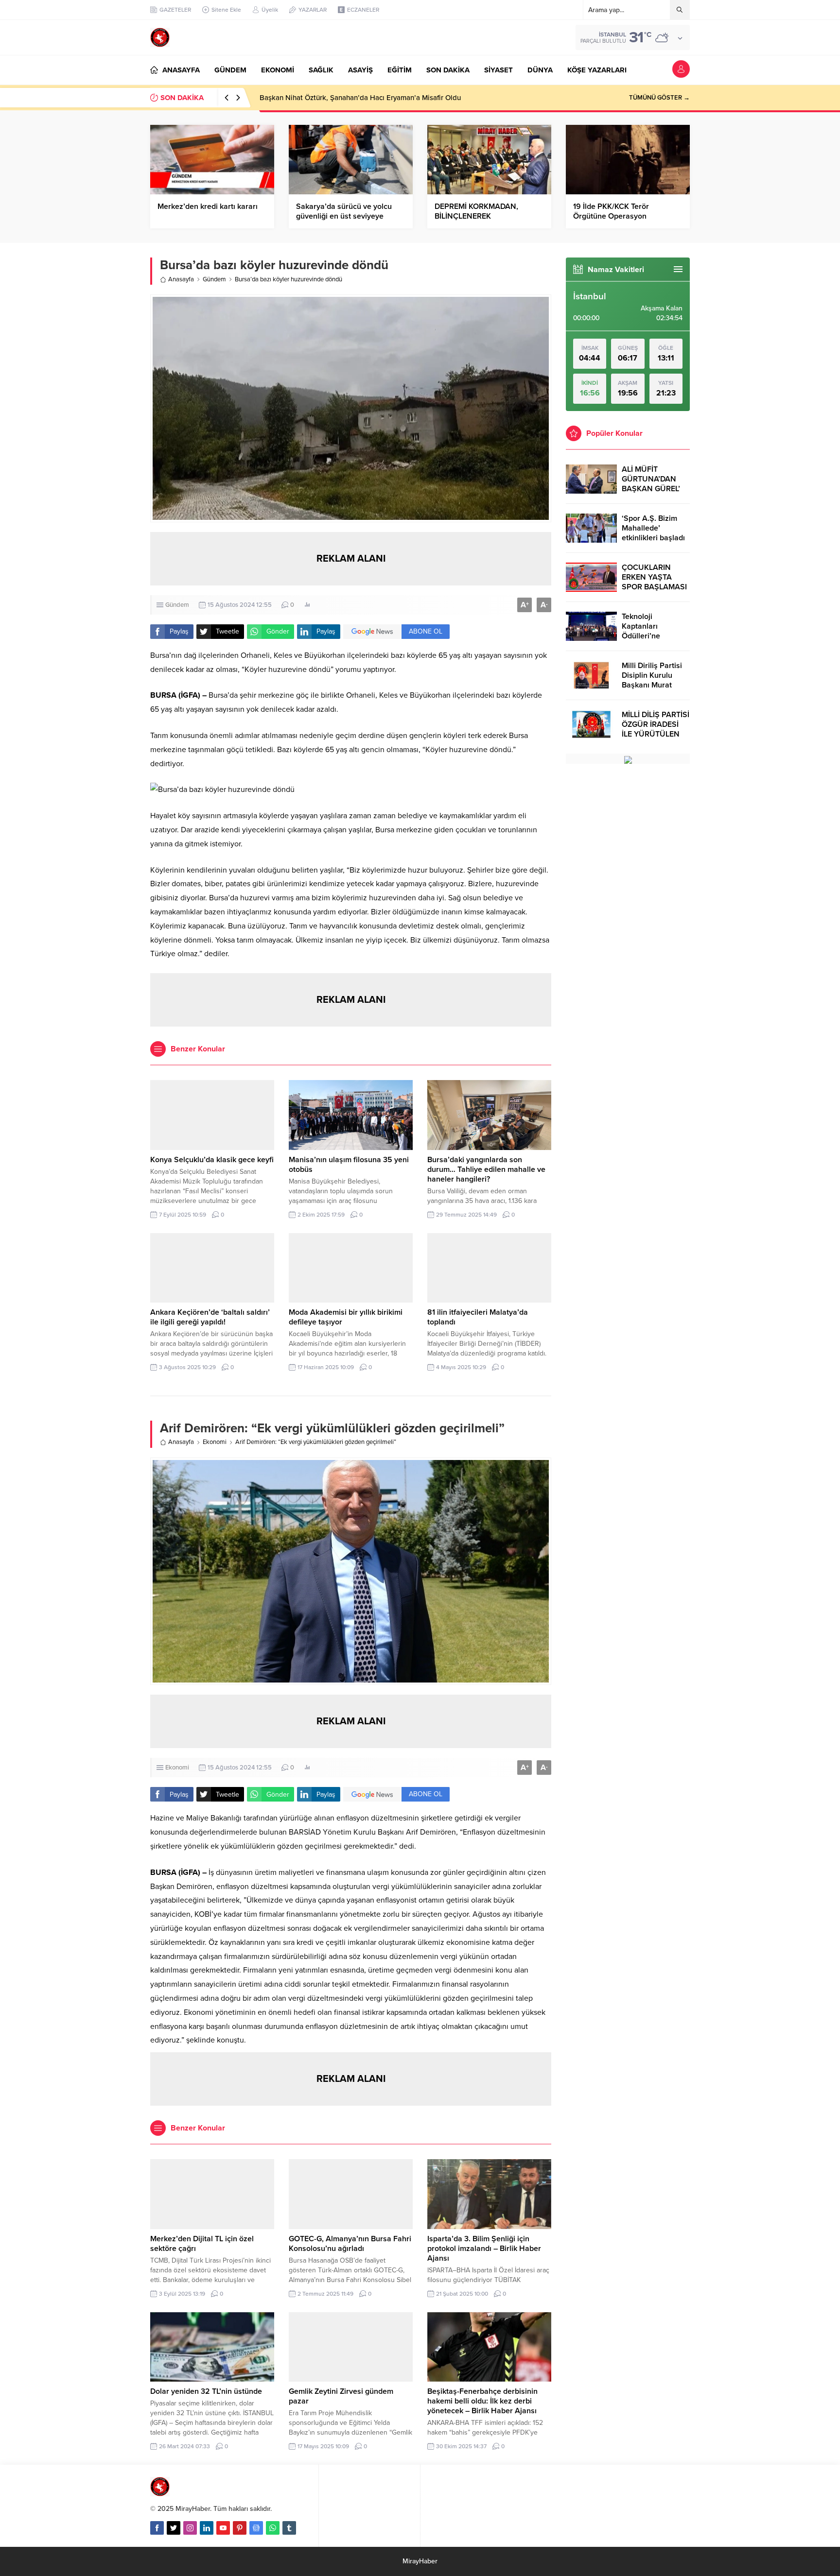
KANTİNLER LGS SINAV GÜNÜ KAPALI (323, 98)
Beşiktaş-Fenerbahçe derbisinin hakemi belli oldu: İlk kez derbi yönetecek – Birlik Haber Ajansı (482, 2401)
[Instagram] (190, 2528)
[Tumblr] (289, 2528)
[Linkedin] (207, 2528)
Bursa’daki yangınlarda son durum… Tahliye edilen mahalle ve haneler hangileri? (486, 1169)
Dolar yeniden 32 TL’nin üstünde (206, 2391)
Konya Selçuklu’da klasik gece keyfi (212, 1160)
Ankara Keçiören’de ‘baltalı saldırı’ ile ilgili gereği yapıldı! (210, 1317)
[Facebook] (157, 2528)
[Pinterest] (240, 2528)
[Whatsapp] (273, 2528)
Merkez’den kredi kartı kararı (208, 206)
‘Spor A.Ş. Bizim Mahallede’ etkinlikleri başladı (653, 528)
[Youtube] (223, 2528)
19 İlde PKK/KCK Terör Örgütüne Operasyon (611, 211)
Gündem (214, 279)
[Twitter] (174, 2528)
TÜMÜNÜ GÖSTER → (659, 98)
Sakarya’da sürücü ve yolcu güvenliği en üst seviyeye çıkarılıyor (344, 216)
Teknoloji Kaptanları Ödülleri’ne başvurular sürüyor (655, 631)
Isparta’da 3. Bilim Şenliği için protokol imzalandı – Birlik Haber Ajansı (484, 2249)
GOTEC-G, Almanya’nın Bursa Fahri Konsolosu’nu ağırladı (350, 2244)
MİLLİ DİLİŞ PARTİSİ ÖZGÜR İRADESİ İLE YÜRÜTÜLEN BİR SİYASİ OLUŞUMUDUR (656, 734)
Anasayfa (181, 279)
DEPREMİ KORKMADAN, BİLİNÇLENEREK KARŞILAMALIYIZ (476, 216)
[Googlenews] (256, 2528)
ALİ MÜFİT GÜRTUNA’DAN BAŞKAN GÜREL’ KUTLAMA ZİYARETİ (651, 489)
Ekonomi (215, 1442)
